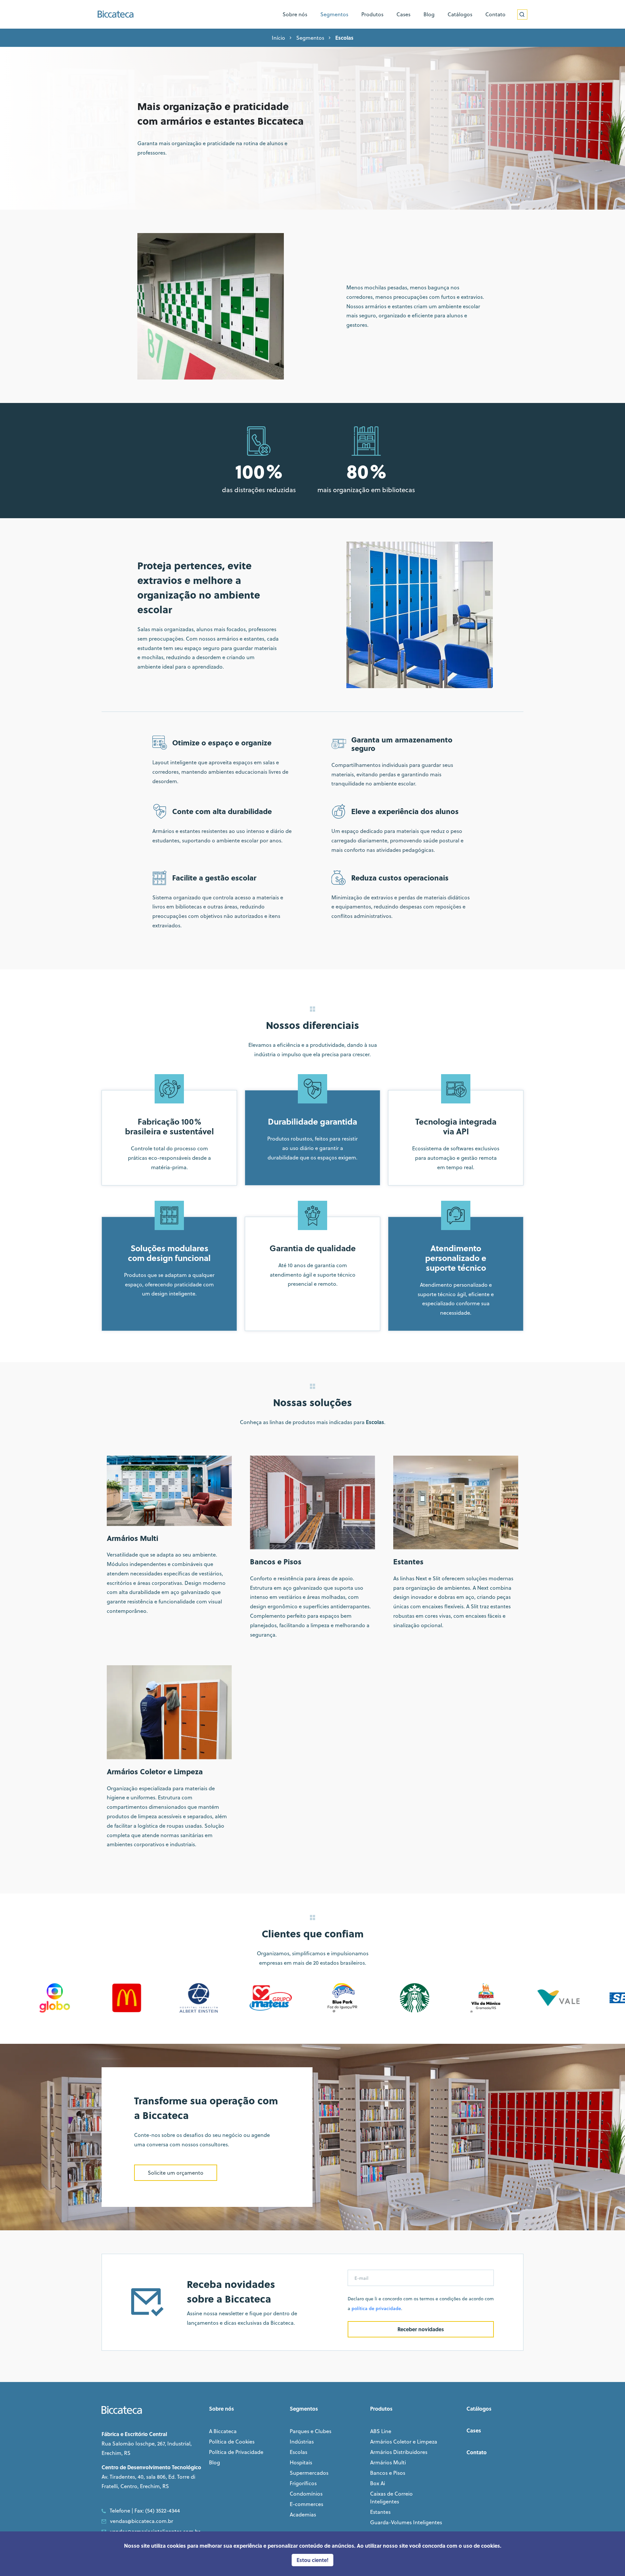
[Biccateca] (116, 14)
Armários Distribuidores (399, 2452)
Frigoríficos (303, 2483)
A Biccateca (223, 2431)
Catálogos (479, 2409)
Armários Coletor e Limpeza (404, 2442)
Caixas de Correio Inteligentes (391, 2498)
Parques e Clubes (311, 2431)
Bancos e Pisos (388, 2473)
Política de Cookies (232, 2442)
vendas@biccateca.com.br (142, 2521)
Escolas (299, 2452)
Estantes (380, 2512)
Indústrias (302, 2442)
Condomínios (306, 2494)
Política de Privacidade (236, 2452)
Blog (215, 2462)
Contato (477, 2452)
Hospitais (301, 2462)
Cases (474, 2430)
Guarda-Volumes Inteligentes (406, 2522)
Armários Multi (388, 2462)
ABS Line (381, 2431)
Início (278, 38)
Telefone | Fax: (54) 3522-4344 (145, 2511)
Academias (303, 2514)
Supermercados (309, 2473)
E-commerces (306, 2504)
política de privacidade (376, 2308)
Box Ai (378, 2483)
